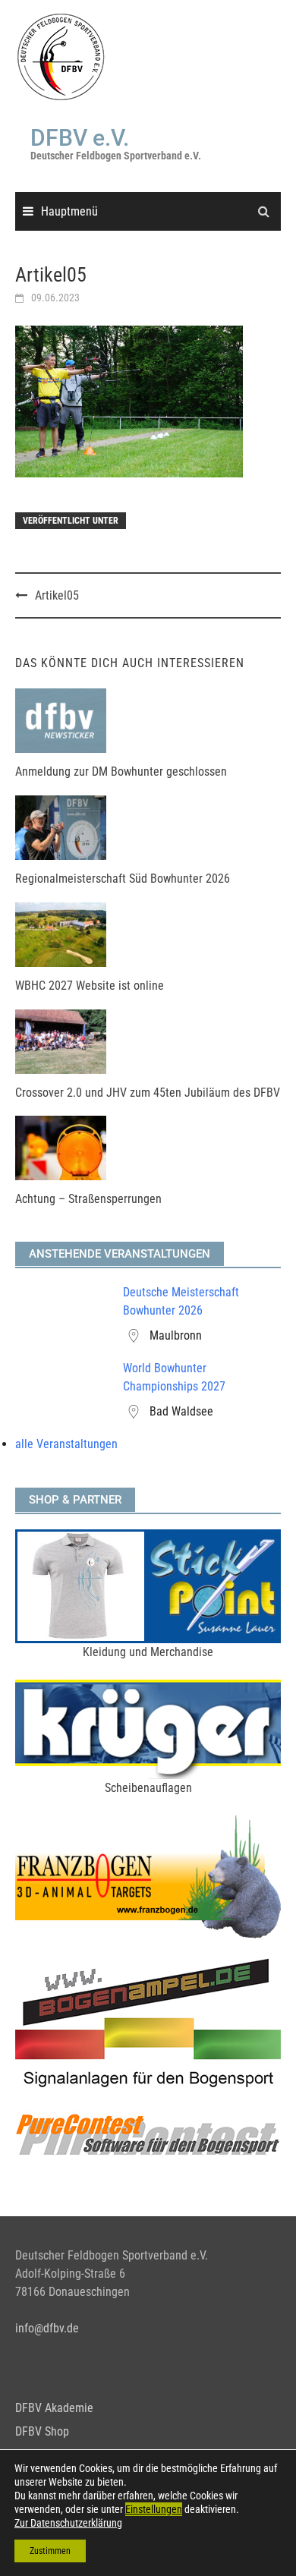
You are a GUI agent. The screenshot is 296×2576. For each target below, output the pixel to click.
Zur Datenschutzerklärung (68, 2523)
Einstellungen (154, 2509)
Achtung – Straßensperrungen (88, 1199)
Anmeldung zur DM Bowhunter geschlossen (121, 772)
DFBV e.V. (80, 138)
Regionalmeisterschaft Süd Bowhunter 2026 (123, 879)
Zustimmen (50, 2551)
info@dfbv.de (47, 2328)
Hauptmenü (69, 211)
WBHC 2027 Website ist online (90, 986)
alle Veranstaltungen (66, 1444)
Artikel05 (57, 595)
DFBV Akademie (54, 2408)
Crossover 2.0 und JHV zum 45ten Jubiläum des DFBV (148, 1093)
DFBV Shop (42, 2431)
